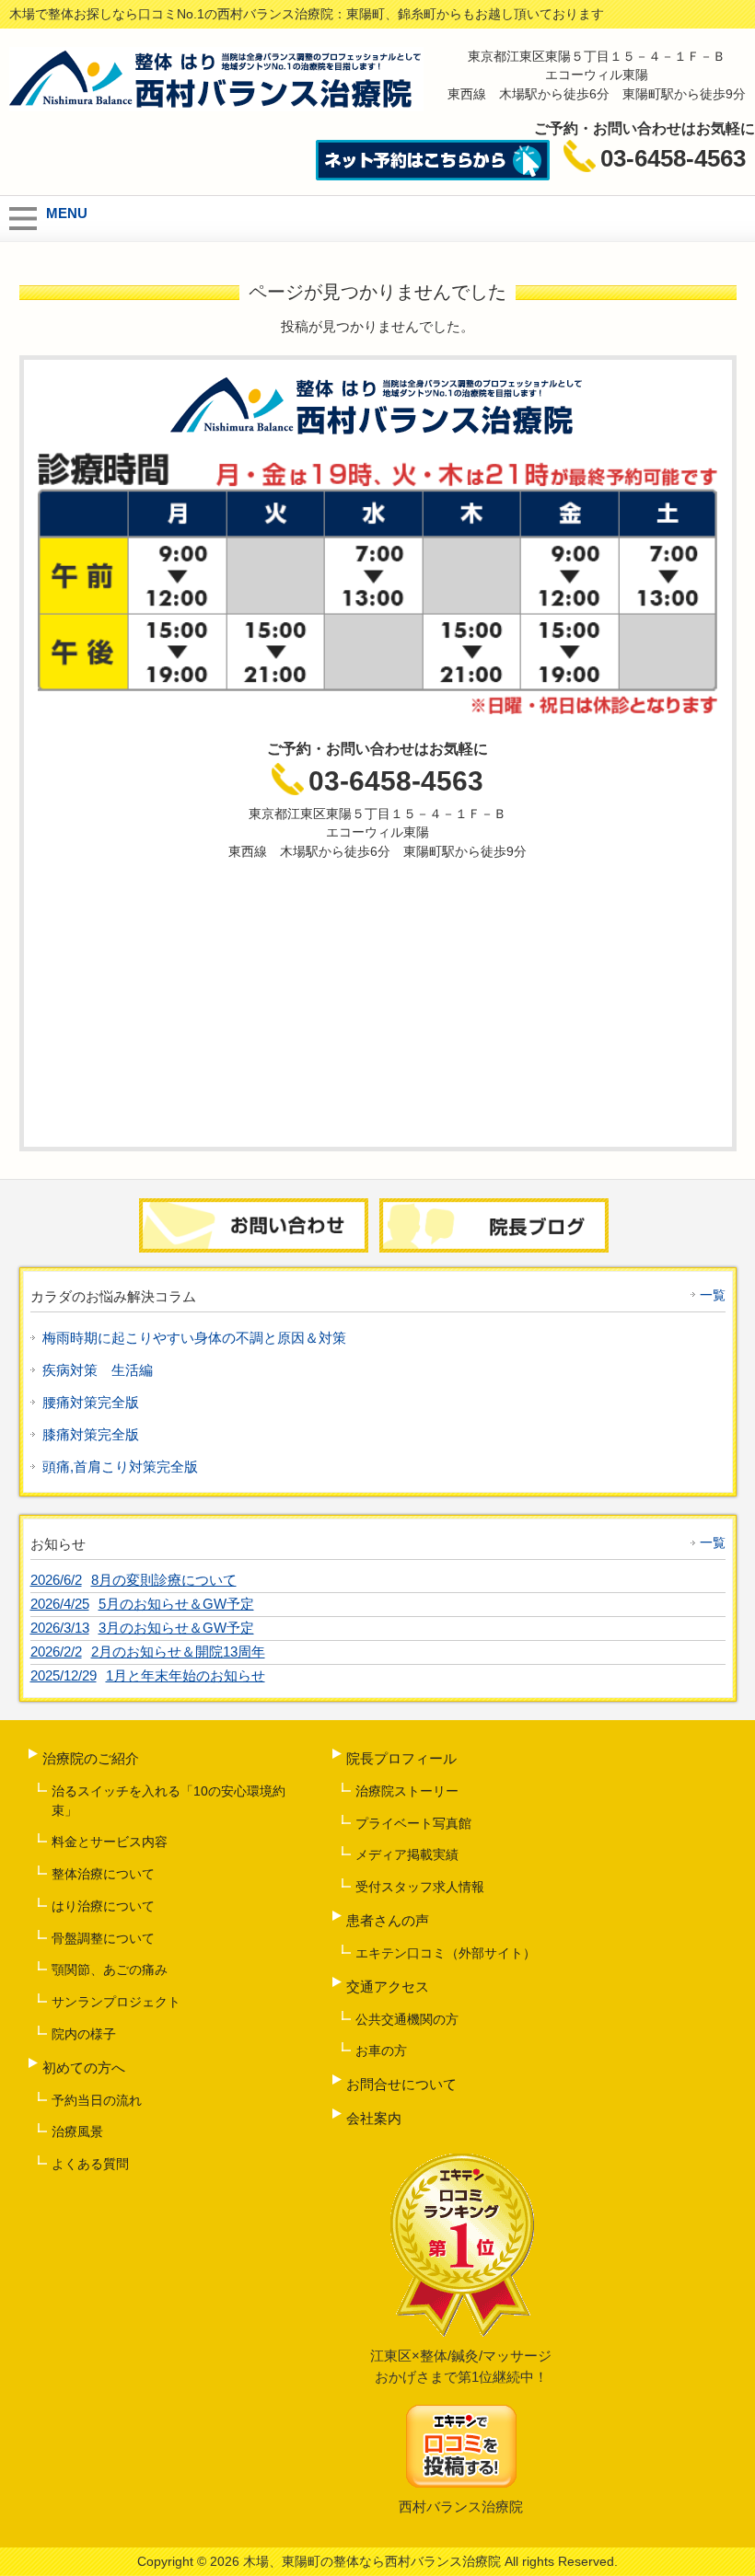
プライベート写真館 (413, 1823)
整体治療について (103, 1874)
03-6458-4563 (396, 781)
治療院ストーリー (407, 1791)
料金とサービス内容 (110, 1842)
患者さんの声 (388, 1920)
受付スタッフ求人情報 (420, 1887)
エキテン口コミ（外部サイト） (446, 1953)
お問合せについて (401, 2084)
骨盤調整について (103, 1938)
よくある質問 (90, 2164)
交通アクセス (388, 1987)
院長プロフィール (401, 1758)
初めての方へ (84, 2068)
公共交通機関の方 (407, 2019)
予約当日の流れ (97, 2100)
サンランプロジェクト (116, 2002)
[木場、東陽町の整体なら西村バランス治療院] (216, 104)
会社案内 (374, 2118)
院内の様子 (84, 2034)
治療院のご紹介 (91, 1758)
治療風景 (77, 2131)
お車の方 (381, 2050)
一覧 (713, 1295)
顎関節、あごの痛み (110, 1970)
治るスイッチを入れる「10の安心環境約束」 (168, 1801)
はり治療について (103, 1906)
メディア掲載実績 (407, 1854)
